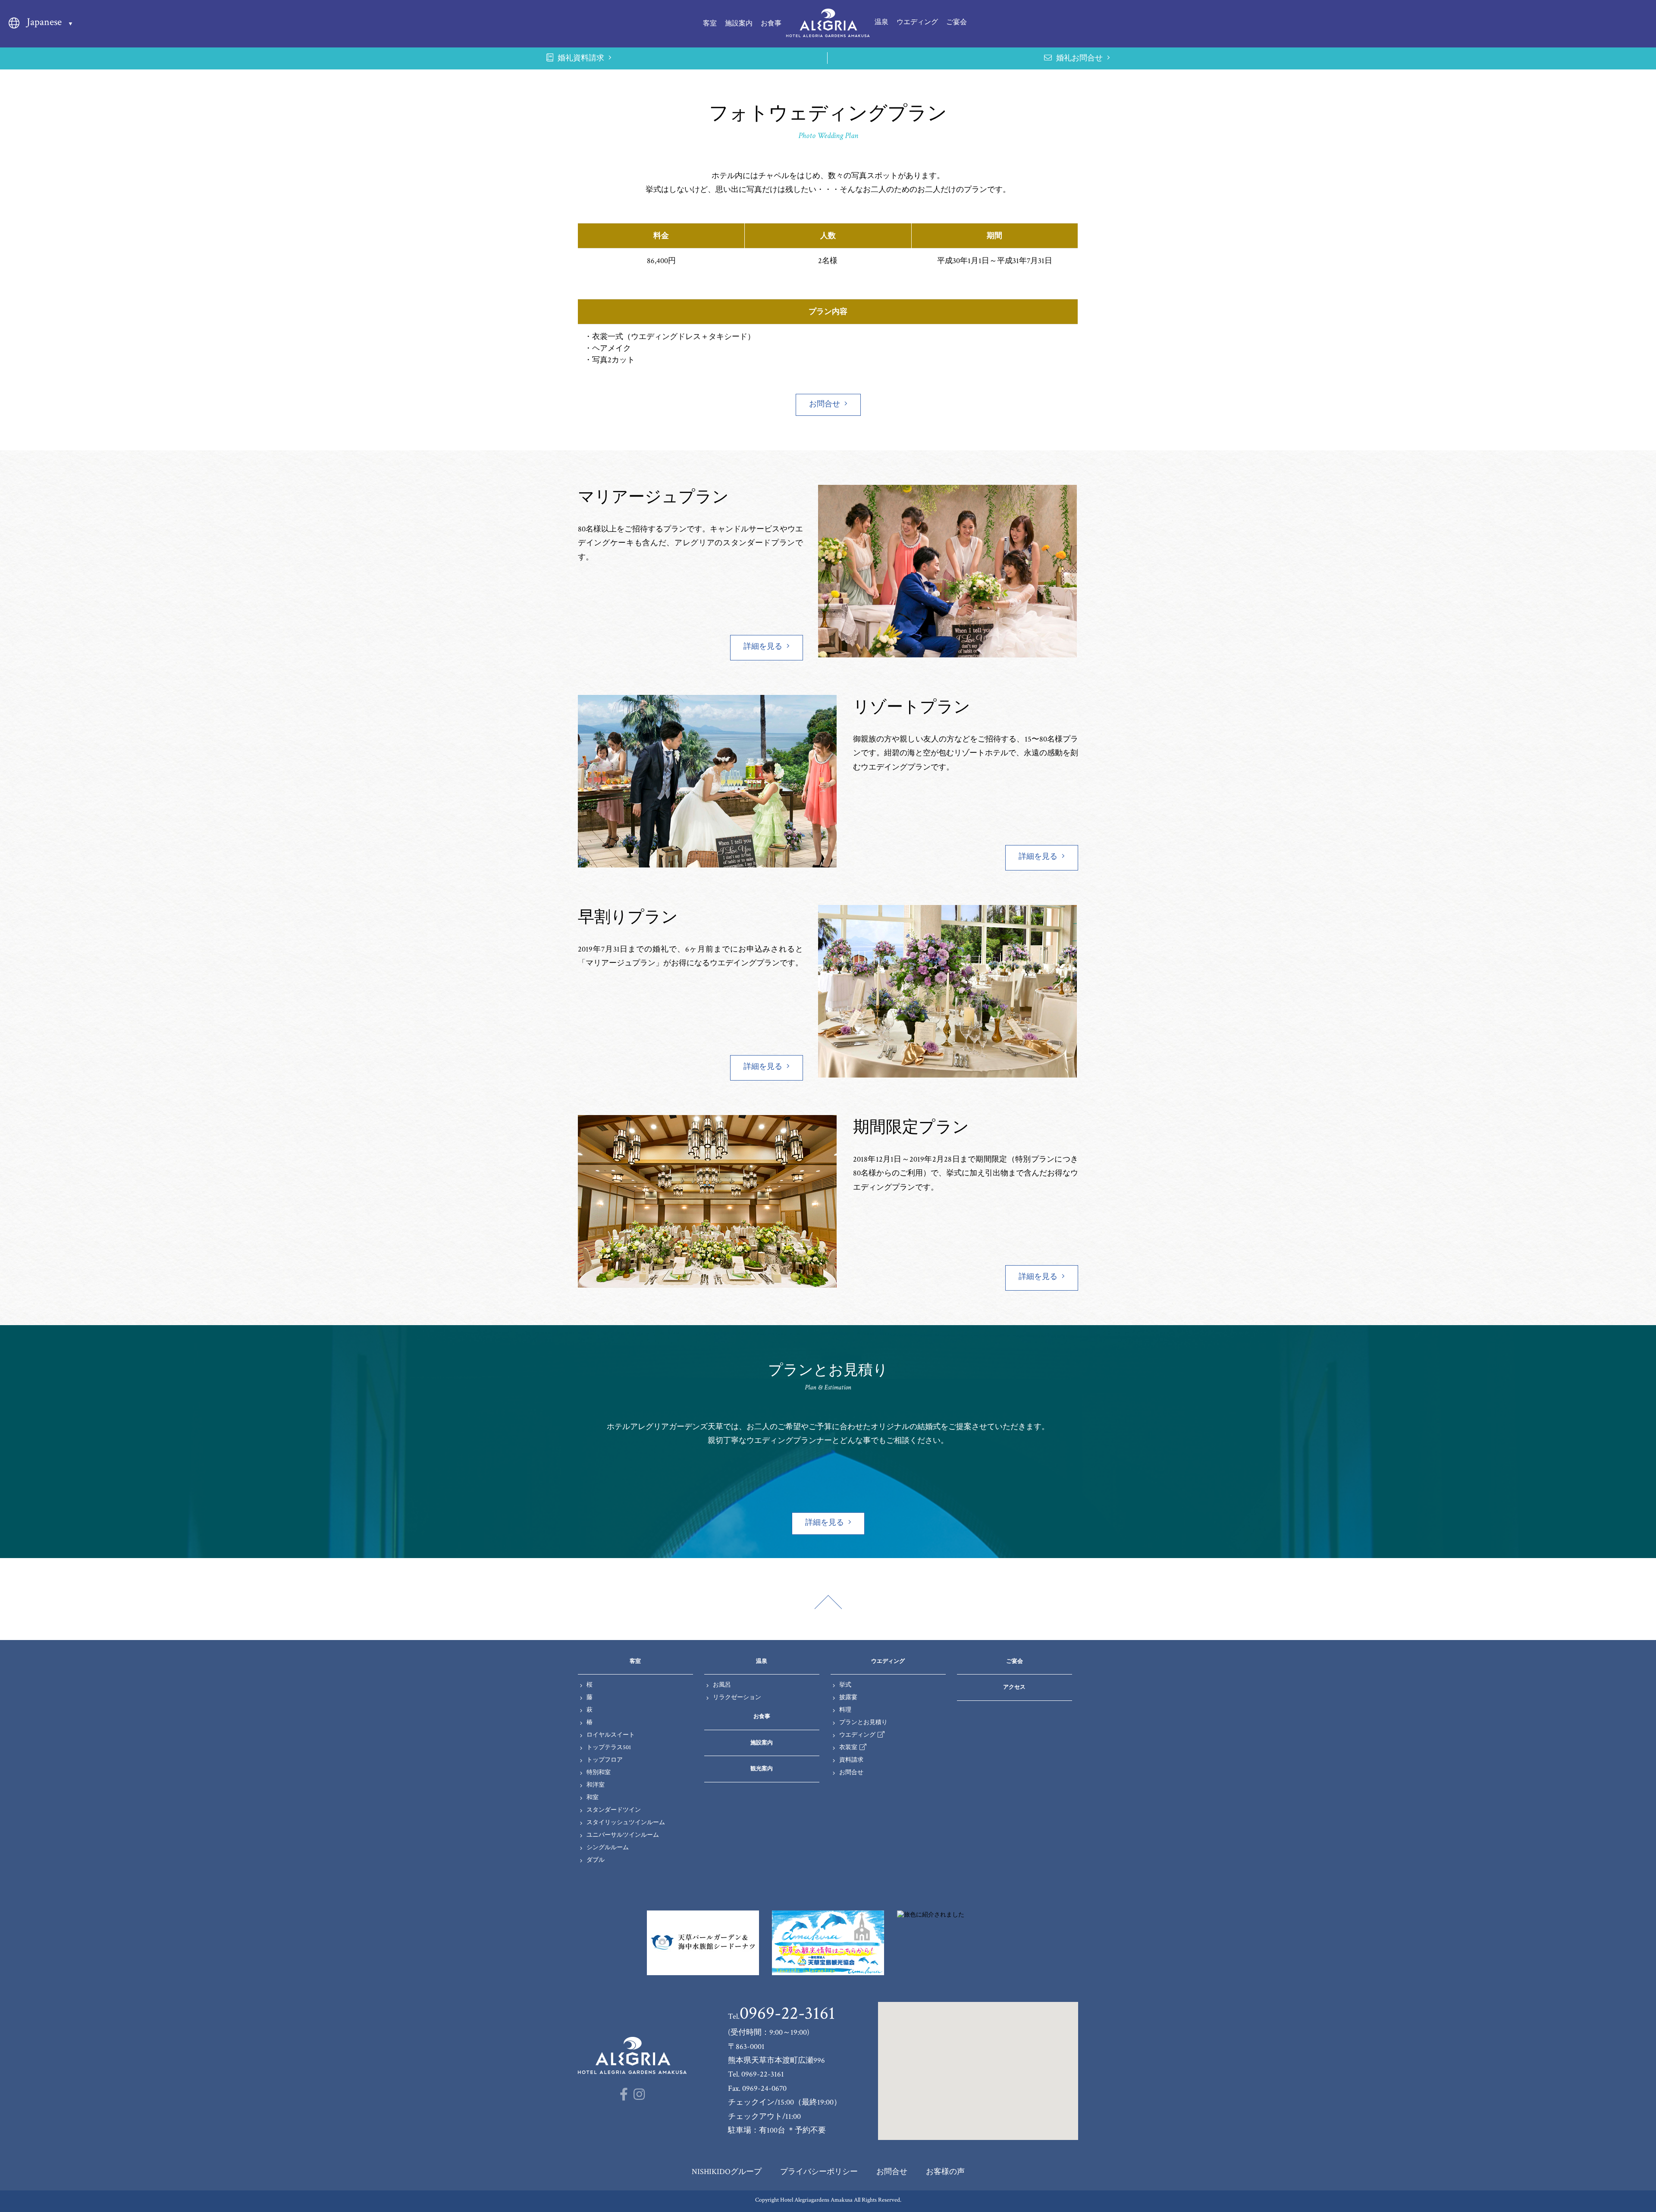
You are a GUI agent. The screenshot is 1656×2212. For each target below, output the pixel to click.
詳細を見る (763, 646)
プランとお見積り (863, 1722)
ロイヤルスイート (611, 1735)
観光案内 (762, 1769)
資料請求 (851, 1760)
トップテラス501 (609, 1747)
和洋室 (596, 1785)
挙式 (845, 1685)
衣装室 (848, 1747)
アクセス (1014, 1687)
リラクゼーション (737, 1697)
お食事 (771, 24)
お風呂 (722, 1685)
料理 (845, 1710)
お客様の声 (945, 2172)
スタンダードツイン (614, 1810)
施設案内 (739, 24)
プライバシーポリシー (819, 2172)
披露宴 (848, 1697)
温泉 (881, 22)
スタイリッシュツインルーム (626, 1822)
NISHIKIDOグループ (727, 2172)
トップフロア (605, 1760)
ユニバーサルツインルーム (623, 1835)
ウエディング (917, 22)
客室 (710, 24)
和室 (593, 1797)
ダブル (596, 1860)
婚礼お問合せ (1079, 58)
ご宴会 (957, 22)
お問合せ (825, 404)
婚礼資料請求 (581, 58)
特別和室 (599, 1772)
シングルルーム (608, 1848)
